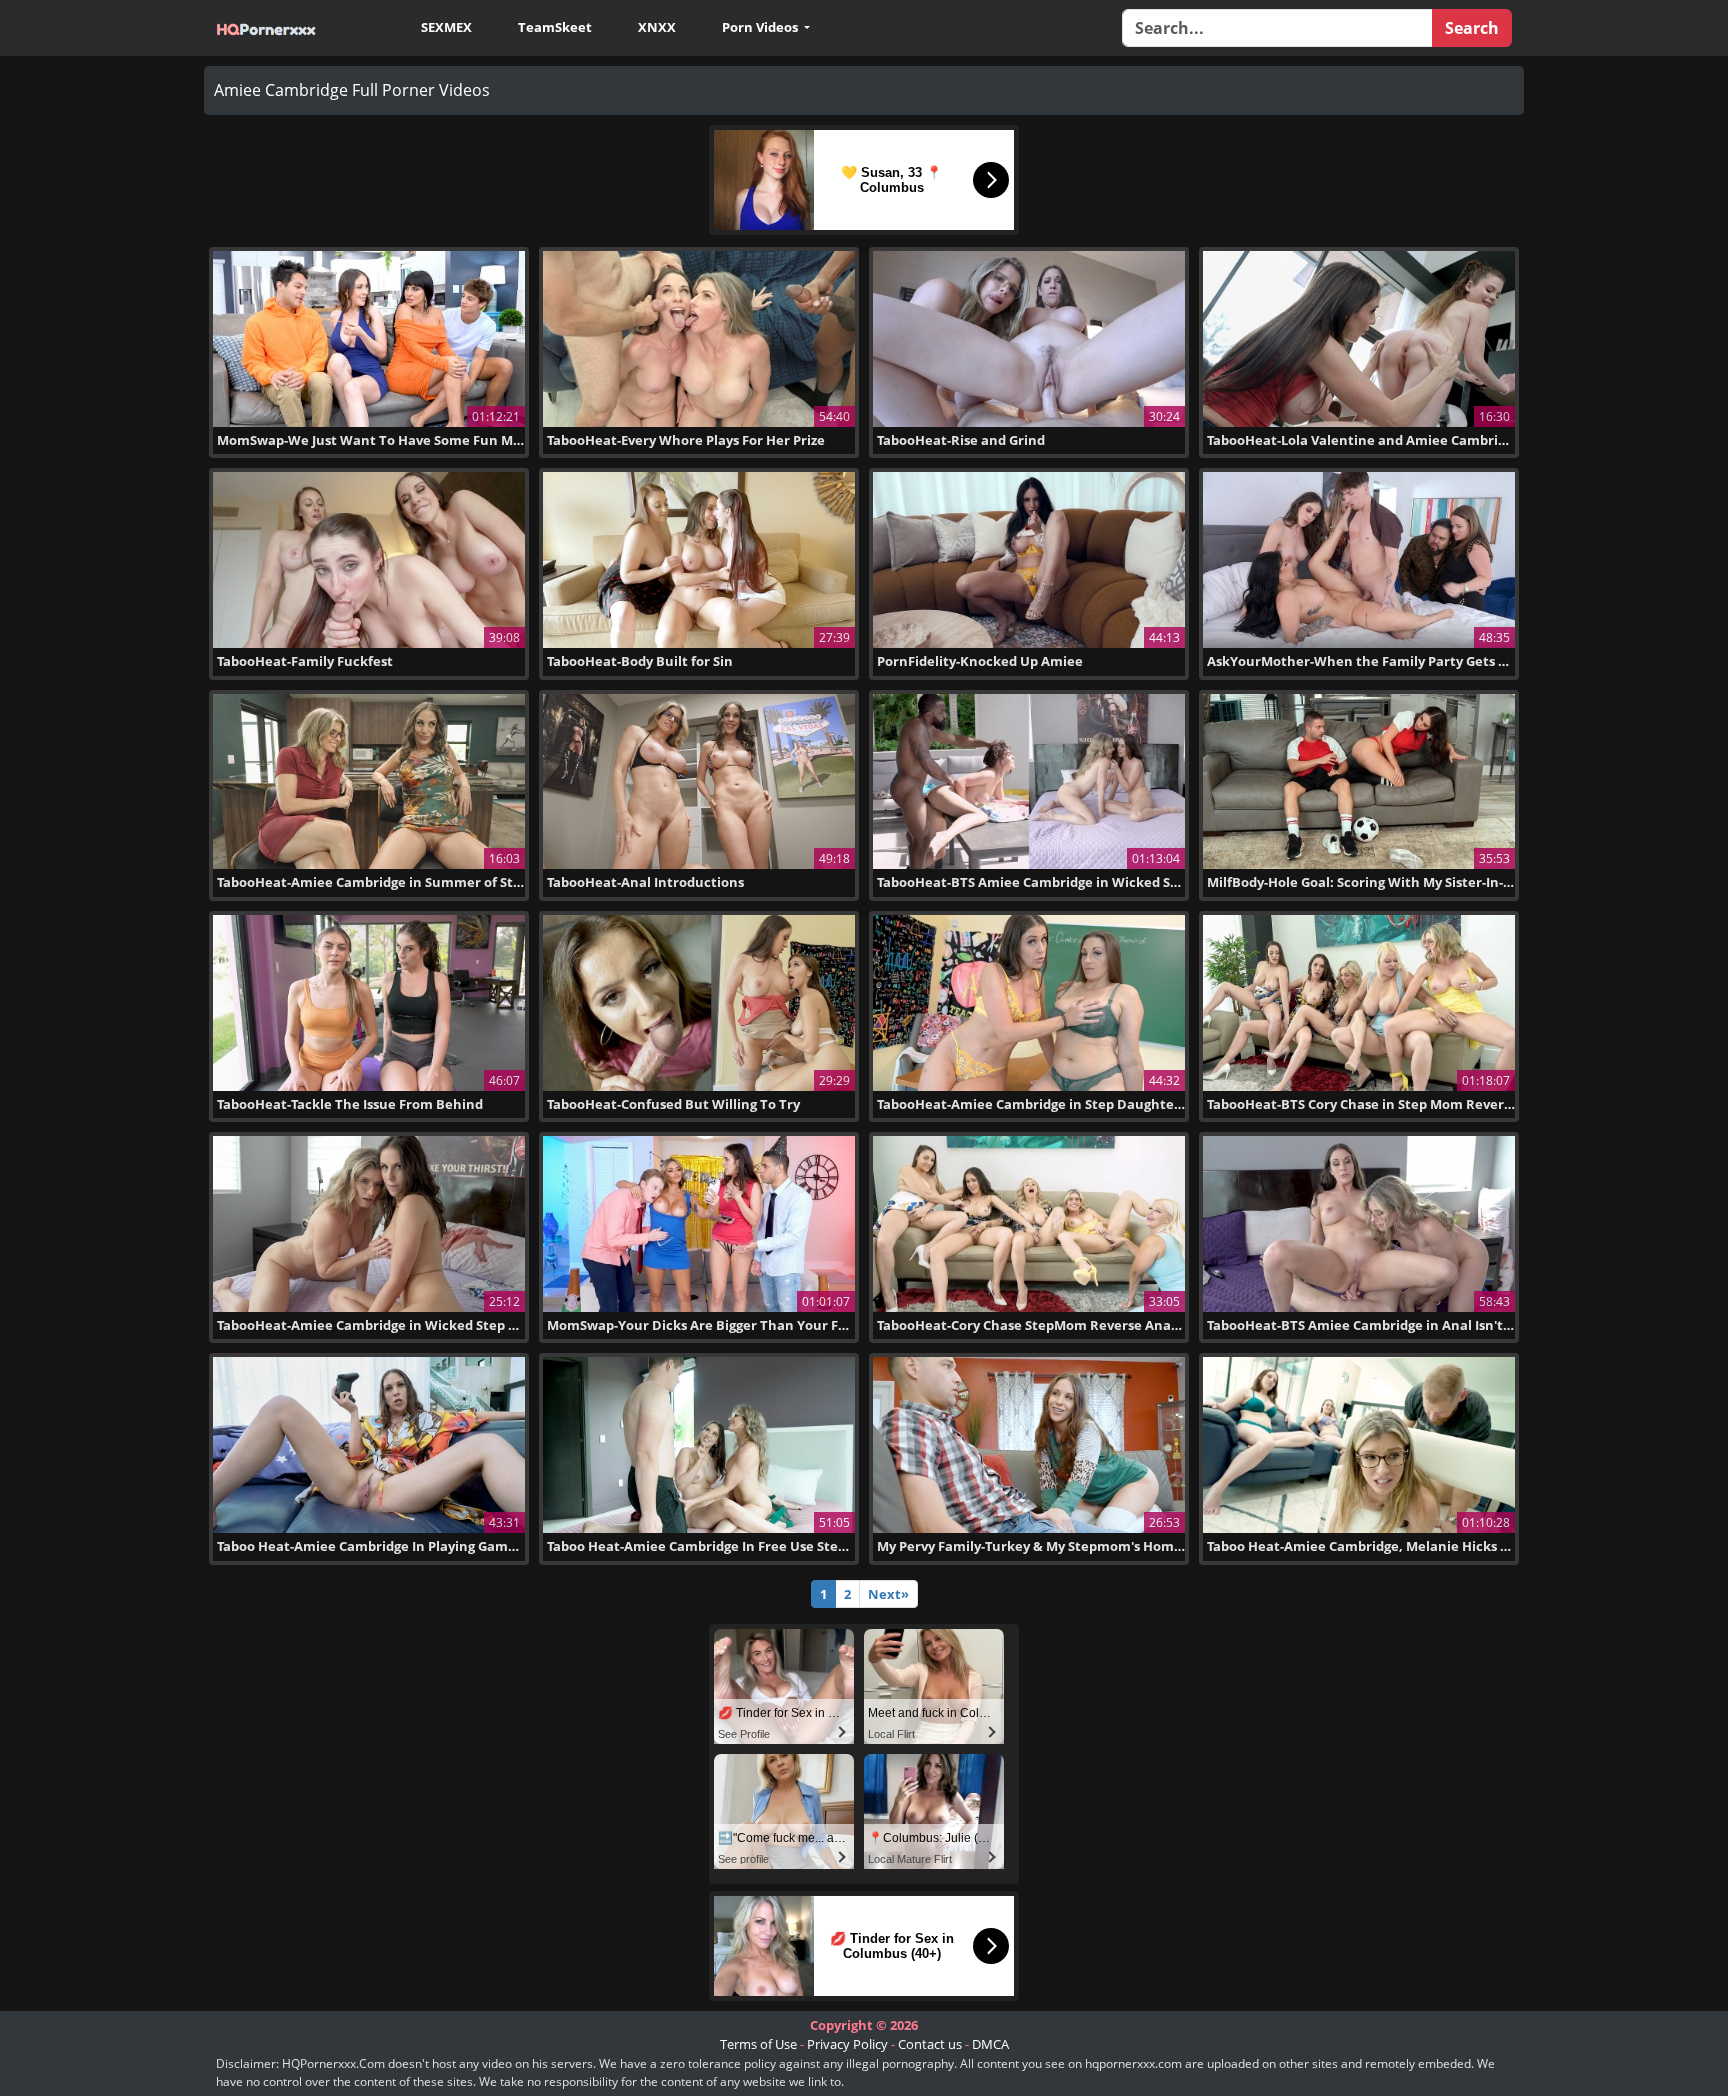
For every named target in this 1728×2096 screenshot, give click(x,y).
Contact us (930, 2044)
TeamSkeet (555, 27)
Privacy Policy (847, 2044)
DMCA (990, 2044)
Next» (888, 1594)
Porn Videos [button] (761, 27)
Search (1472, 28)
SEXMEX (446, 27)
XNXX (657, 27)
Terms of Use (758, 2044)
